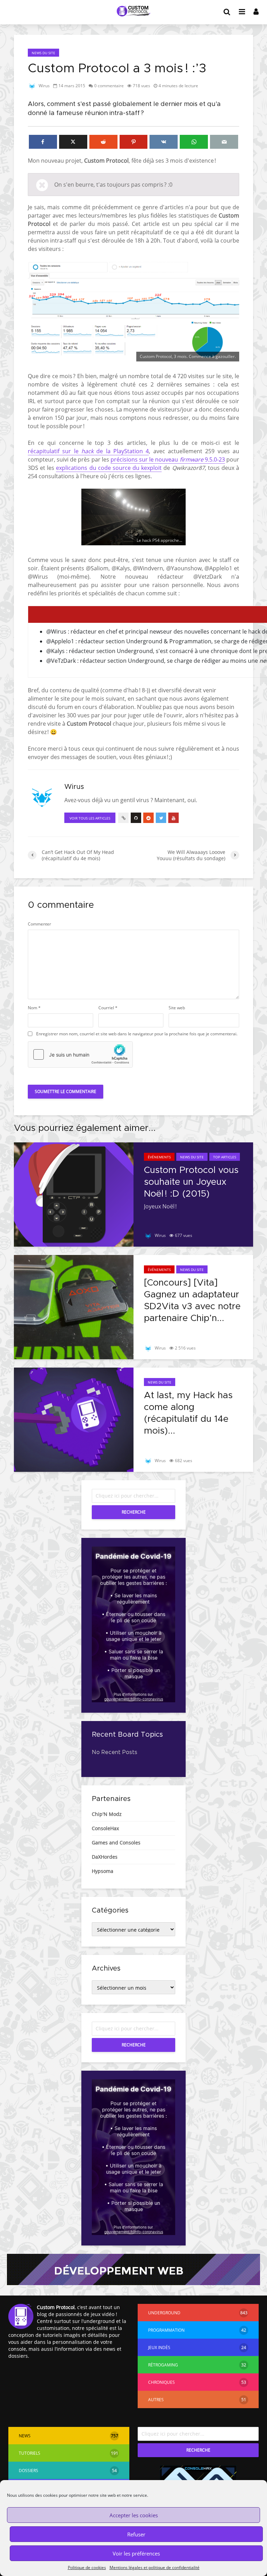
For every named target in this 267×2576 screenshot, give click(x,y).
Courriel (108, 1008)
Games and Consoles (116, 1843)
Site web (177, 1008)
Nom (34, 1008)
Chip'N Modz (107, 1814)
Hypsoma (103, 1871)
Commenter (39, 924)
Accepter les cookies (134, 2515)
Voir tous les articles (90, 818)
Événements (159, 1157)
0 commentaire (109, 86)
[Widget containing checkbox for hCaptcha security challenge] (80, 1054)
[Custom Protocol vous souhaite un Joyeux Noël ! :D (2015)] (74, 1194)
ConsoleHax (105, 1828)
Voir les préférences (136, 2553)
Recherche (134, 1512)
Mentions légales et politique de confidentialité (155, 2567)
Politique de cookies (87, 2567)
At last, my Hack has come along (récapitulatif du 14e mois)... (188, 1413)
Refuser (136, 2534)
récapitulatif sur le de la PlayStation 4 (88, 451)
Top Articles (225, 1157)
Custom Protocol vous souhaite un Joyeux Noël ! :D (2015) (191, 1182)
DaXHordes (105, 1857)
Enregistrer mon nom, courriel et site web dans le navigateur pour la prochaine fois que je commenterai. (137, 1034)
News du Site (43, 53)
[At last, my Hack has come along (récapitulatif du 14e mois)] (74, 1419)
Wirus (44, 86)
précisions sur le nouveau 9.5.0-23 (168, 459)
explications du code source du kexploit (109, 468)
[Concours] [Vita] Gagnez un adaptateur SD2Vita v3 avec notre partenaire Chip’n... (192, 1301)
